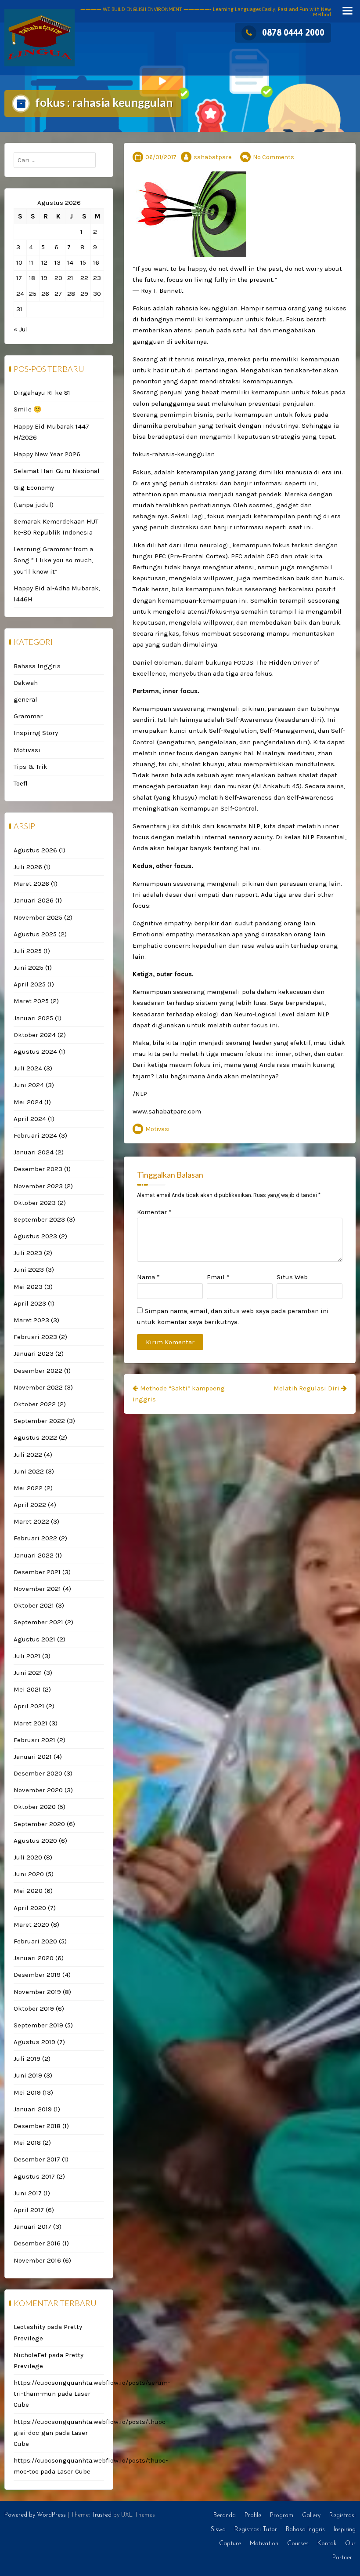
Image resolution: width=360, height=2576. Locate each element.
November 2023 (38, 1186)
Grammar (28, 716)
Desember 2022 (38, 1371)
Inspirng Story (36, 733)
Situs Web (292, 1277)
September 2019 (38, 2025)
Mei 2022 (28, 1488)
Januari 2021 (33, 1757)
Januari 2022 (34, 1555)
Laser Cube (74, 2471)
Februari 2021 (34, 1740)
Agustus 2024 (35, 1052)
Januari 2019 (33, 2109)
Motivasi (157, 1129)
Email (218, 1277)
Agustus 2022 (35, 1437)
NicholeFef (30, 2355)
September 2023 (39, 1219)
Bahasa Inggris (37, 666)
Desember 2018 (37, 2126)
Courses (298, 2544)
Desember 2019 (37, 1975)
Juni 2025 (29, 968)
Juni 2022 (29, 1471)
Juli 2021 (27, 1656)
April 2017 (29, 2210)
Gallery (311, 2516)
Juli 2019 (27, 2059)
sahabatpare (212, 157)
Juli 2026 (28, 867)
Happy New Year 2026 (47, 454)
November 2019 (37, 1992)
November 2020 (38, 1790)
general (25, 699)
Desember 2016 (37, 2243)
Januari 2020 (34, 1958)
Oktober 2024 (35, 1035)
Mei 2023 (28, 1287)
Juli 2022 (28, 1455)
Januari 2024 (34, 1152)
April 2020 (30, 1908)
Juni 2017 (28, 2193)
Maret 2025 (31, 1001)
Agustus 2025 (35, 934)
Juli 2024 (28, 1068)
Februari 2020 (35, 1941)
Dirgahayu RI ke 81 (42, 393)
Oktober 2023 (35, 1203)
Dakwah (26, 683)
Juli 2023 (28, 1253)
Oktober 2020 (35, 1807)
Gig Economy (34, 488)
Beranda (225, 2516)
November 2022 (38, 1387)
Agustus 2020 (35, 1841)
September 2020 (39, 1824)
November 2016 (37, 2260)
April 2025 (30, 984)
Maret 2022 (31, 1521)
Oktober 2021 (34, 1605)
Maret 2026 (31, 884)
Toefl (21, 783)
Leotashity (29, 2327)
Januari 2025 (33, 1018)
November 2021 (37, 1589)
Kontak (327, 2544)
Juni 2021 (28, 1673)
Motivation (264, 2544)
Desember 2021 (37, 1572)
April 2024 (30, 1119)
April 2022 (30, 1505)
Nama (148, 1277)
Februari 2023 (35, 1337)
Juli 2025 (28, 951)
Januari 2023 (34, 1353)
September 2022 (39, 1421)
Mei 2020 (28, 1891)
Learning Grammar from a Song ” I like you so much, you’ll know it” (53, 560)
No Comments (274, 157)
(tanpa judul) (34, 505)
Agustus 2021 (34, 1639)
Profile (253, 2516)
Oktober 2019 (34, 2008)
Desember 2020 (38, 1773)
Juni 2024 (29, 1085)
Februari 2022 (35, 1538)
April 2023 (30, 1303)
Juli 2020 (28, 1857)
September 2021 (38, 1622)
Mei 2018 (27, 2143)
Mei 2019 (27, 2092)
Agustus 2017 (34, 2176)
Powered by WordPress (35, 2515)
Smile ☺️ (28, 409)
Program (282, 2516)
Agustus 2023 (35, 1236)
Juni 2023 (29, 1270)
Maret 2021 (31, 1723)
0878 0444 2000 (293, 32)
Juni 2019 (28, 2075)
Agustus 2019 (34, 2042)
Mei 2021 (27, 1689)
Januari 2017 (32, 2227)
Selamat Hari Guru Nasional (57, 471)
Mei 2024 (28, 1102)
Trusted (101, 2515)
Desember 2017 (37, 2159)
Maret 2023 (31, 1320)
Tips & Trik (31, 767)
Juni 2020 (29, 1874)
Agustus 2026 (35, 850)
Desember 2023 (38, 1169)
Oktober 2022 (35, 1404)
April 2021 (29, 1706)
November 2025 (38, 917)
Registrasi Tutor (256, 2530)
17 (19, 278)
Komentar (154, 1212)
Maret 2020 (31, 1925)
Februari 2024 (35, 1135)
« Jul (21, 329)
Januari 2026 (34, 900)
